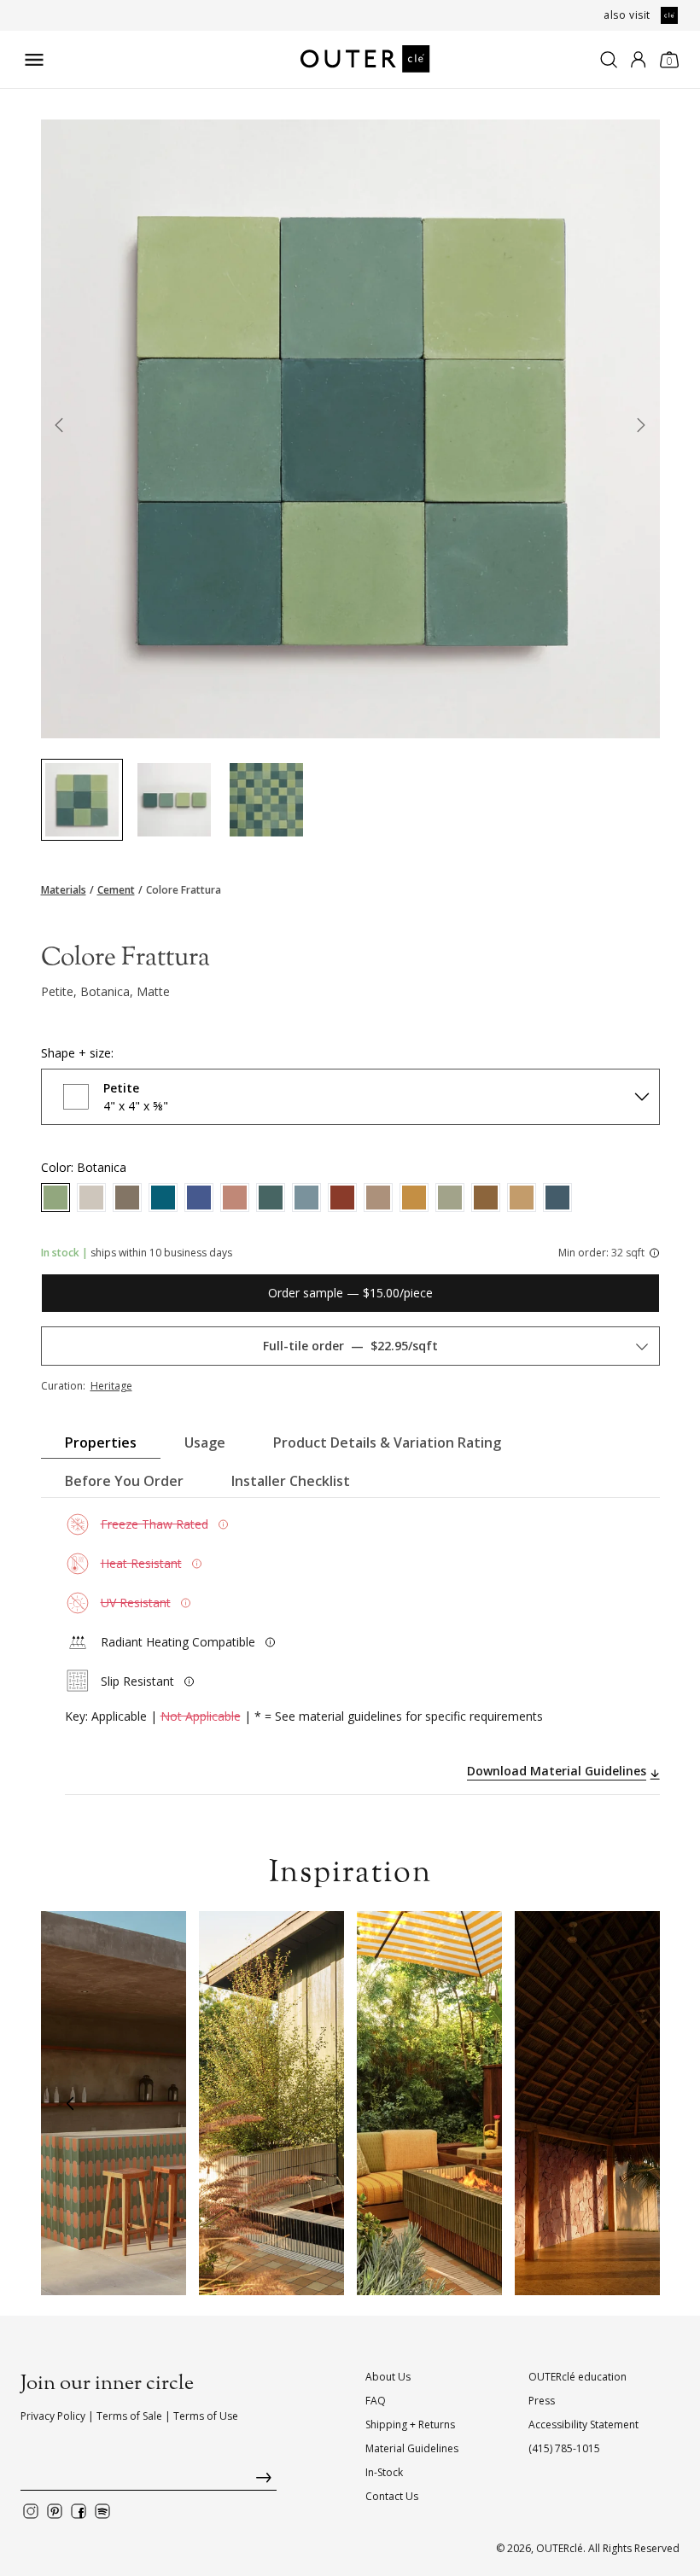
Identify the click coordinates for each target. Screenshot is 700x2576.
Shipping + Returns (410, 2424)
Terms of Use (206, 2416)
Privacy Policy (53, 2416)
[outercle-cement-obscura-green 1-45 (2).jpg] (174, 800)
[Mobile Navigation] (34, 60)
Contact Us (392, 2496)
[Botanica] (55, 1198)
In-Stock (384, 2472)
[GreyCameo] (127, 1198)
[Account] (638, 60)
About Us (388, 2377)
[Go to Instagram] (31, 2511)
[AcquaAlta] (163, 1198)
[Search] (609, 60)
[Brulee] (414, 1198)
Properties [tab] (101, 1442)
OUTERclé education (577, 2377)
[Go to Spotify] (102, 2511)
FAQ (376, 2401)
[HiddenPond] (271, 1198)
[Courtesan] (342, 1198)
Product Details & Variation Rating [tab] (387, 1442)
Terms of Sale (129, 2416)
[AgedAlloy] (557, 1198)
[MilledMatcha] (450, 1198)
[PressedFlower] (235, 1198)
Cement (116, 890)
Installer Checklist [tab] (291, 1481)
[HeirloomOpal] (306, 1198)
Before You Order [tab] (124, 1481)
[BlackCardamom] (486, 1198)
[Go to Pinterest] (55, 2511)
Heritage (111, 1386)
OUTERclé (560, 2548)
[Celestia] (199, 1198)
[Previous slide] (60, 428)
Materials (64, 890)
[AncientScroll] (378, 1198)
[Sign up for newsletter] (149, 2482)
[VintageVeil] (91, 1198)
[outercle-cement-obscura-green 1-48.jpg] (266, 800)
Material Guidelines (412, 2448)
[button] (70, 2103)
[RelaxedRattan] (522, 1198)
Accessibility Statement (583, 2424)
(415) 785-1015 (564, 2448)
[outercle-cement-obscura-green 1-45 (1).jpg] (82, 800)
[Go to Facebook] (79, 2511)
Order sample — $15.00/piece (350, 1293)
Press (542, 2401)
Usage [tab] (205, 1442)
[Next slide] (641, 428)
